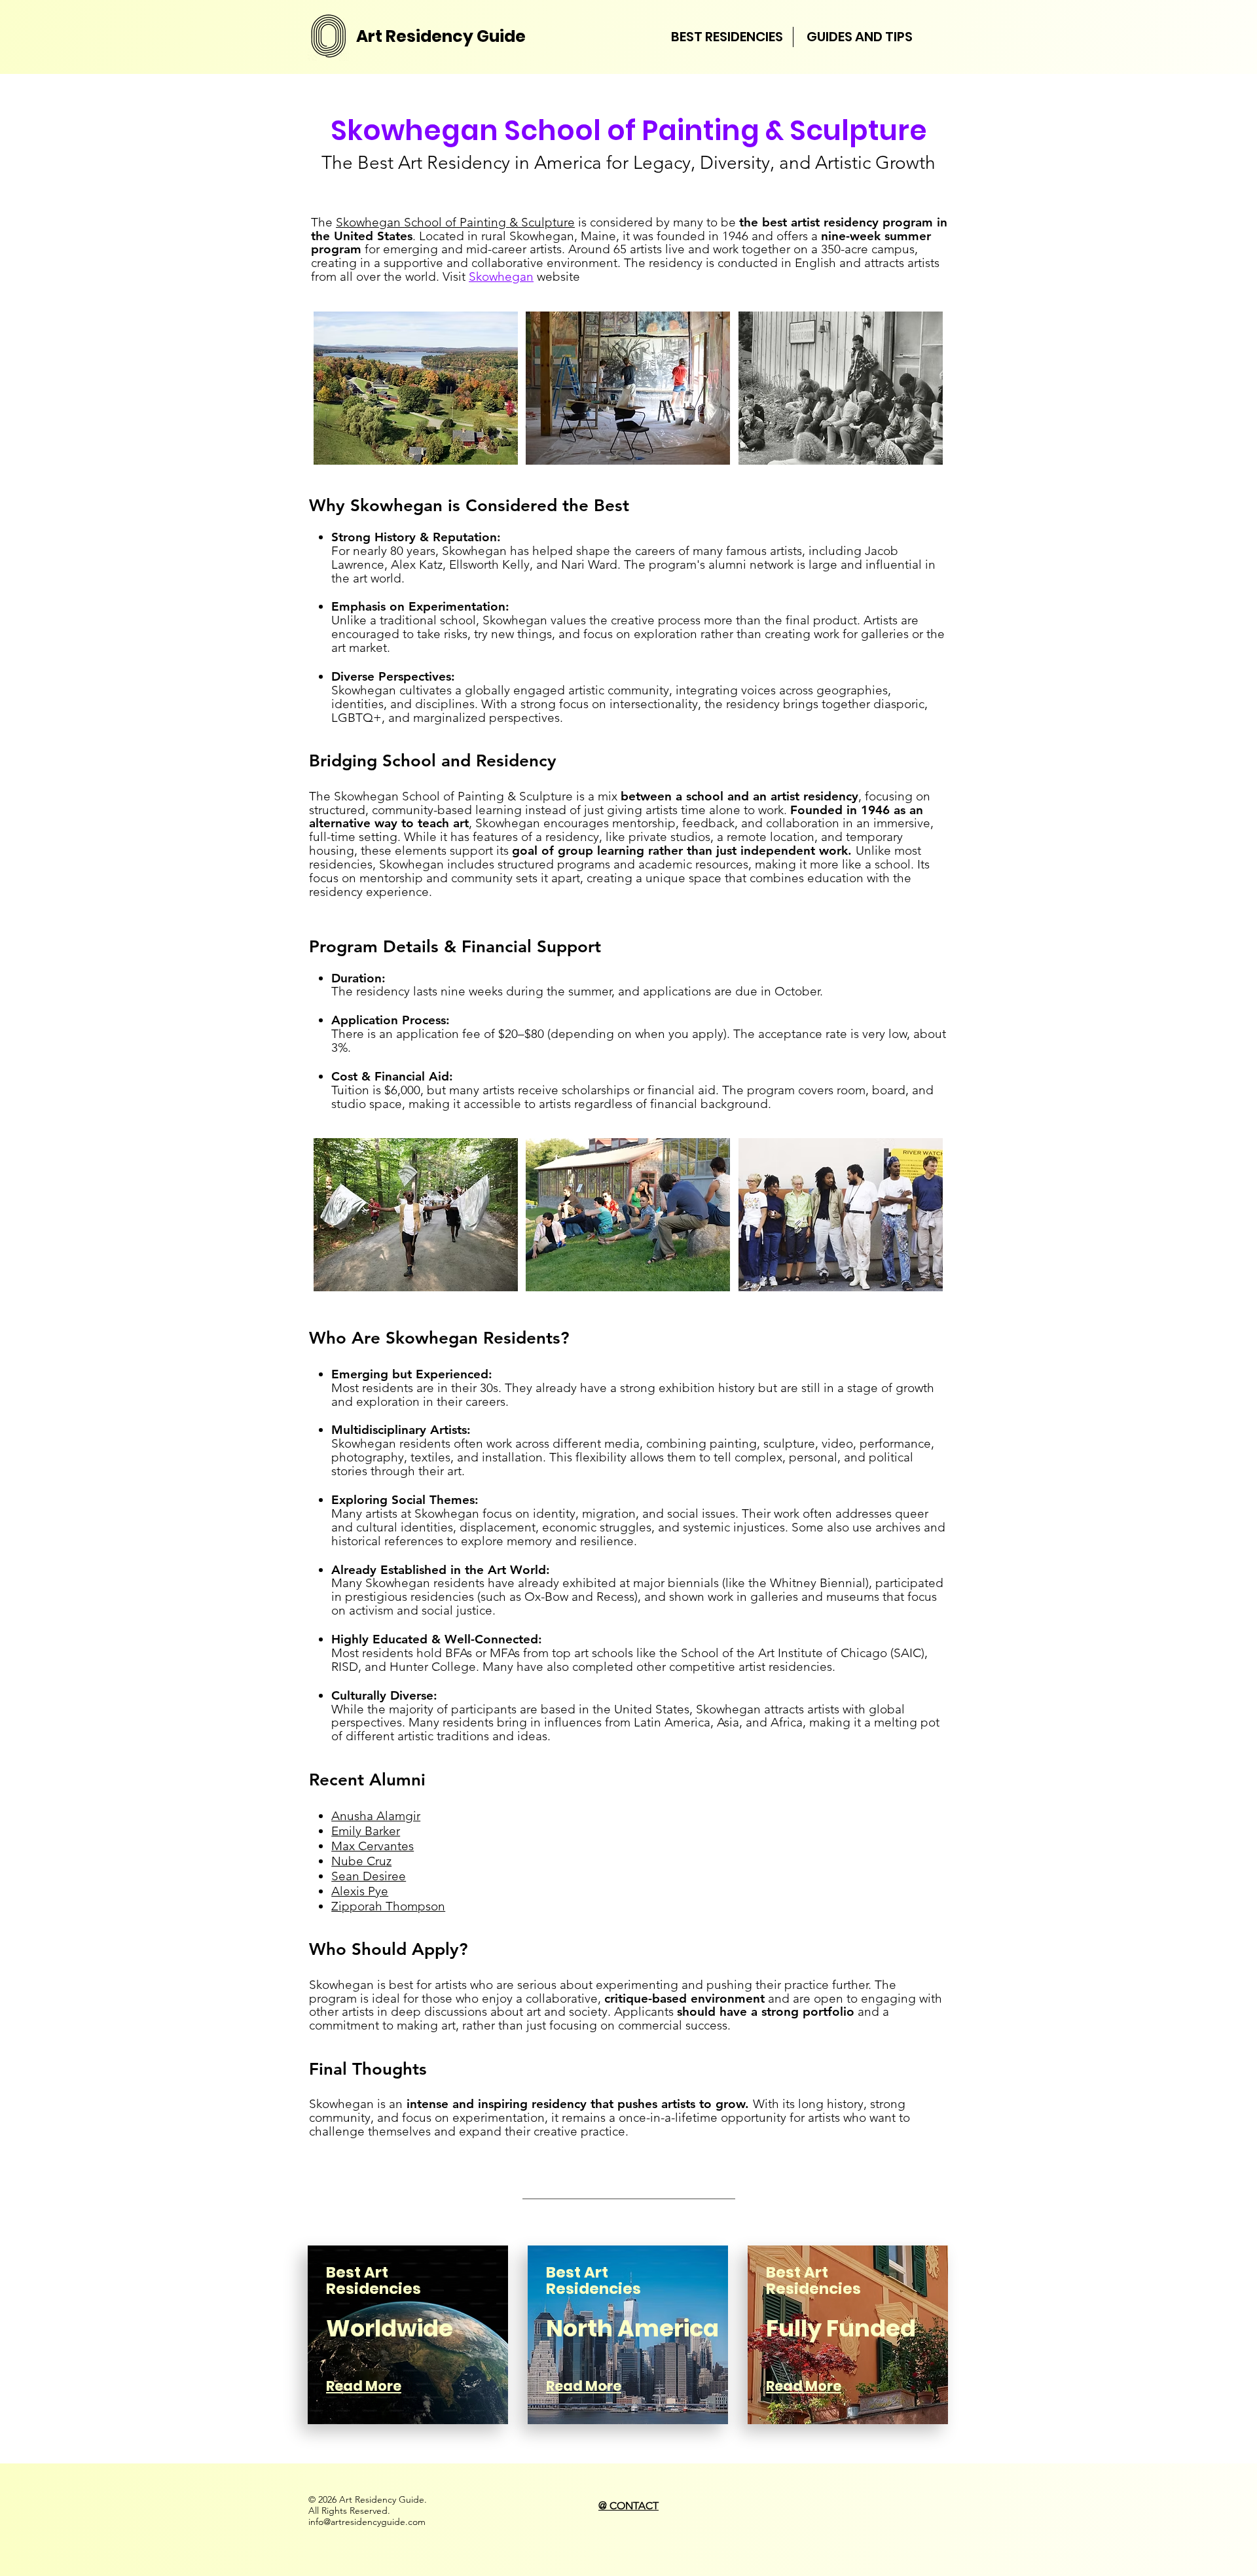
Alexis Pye (360, 1891)
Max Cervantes (373, 1846)
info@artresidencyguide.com (367, 2522)
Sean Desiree (369, 1876)
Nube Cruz (361, 1861)
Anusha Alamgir (376, 1816)
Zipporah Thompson (388, 1906)
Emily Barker (366, 1831)
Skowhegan (501, 277)
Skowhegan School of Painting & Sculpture (455, 222)
